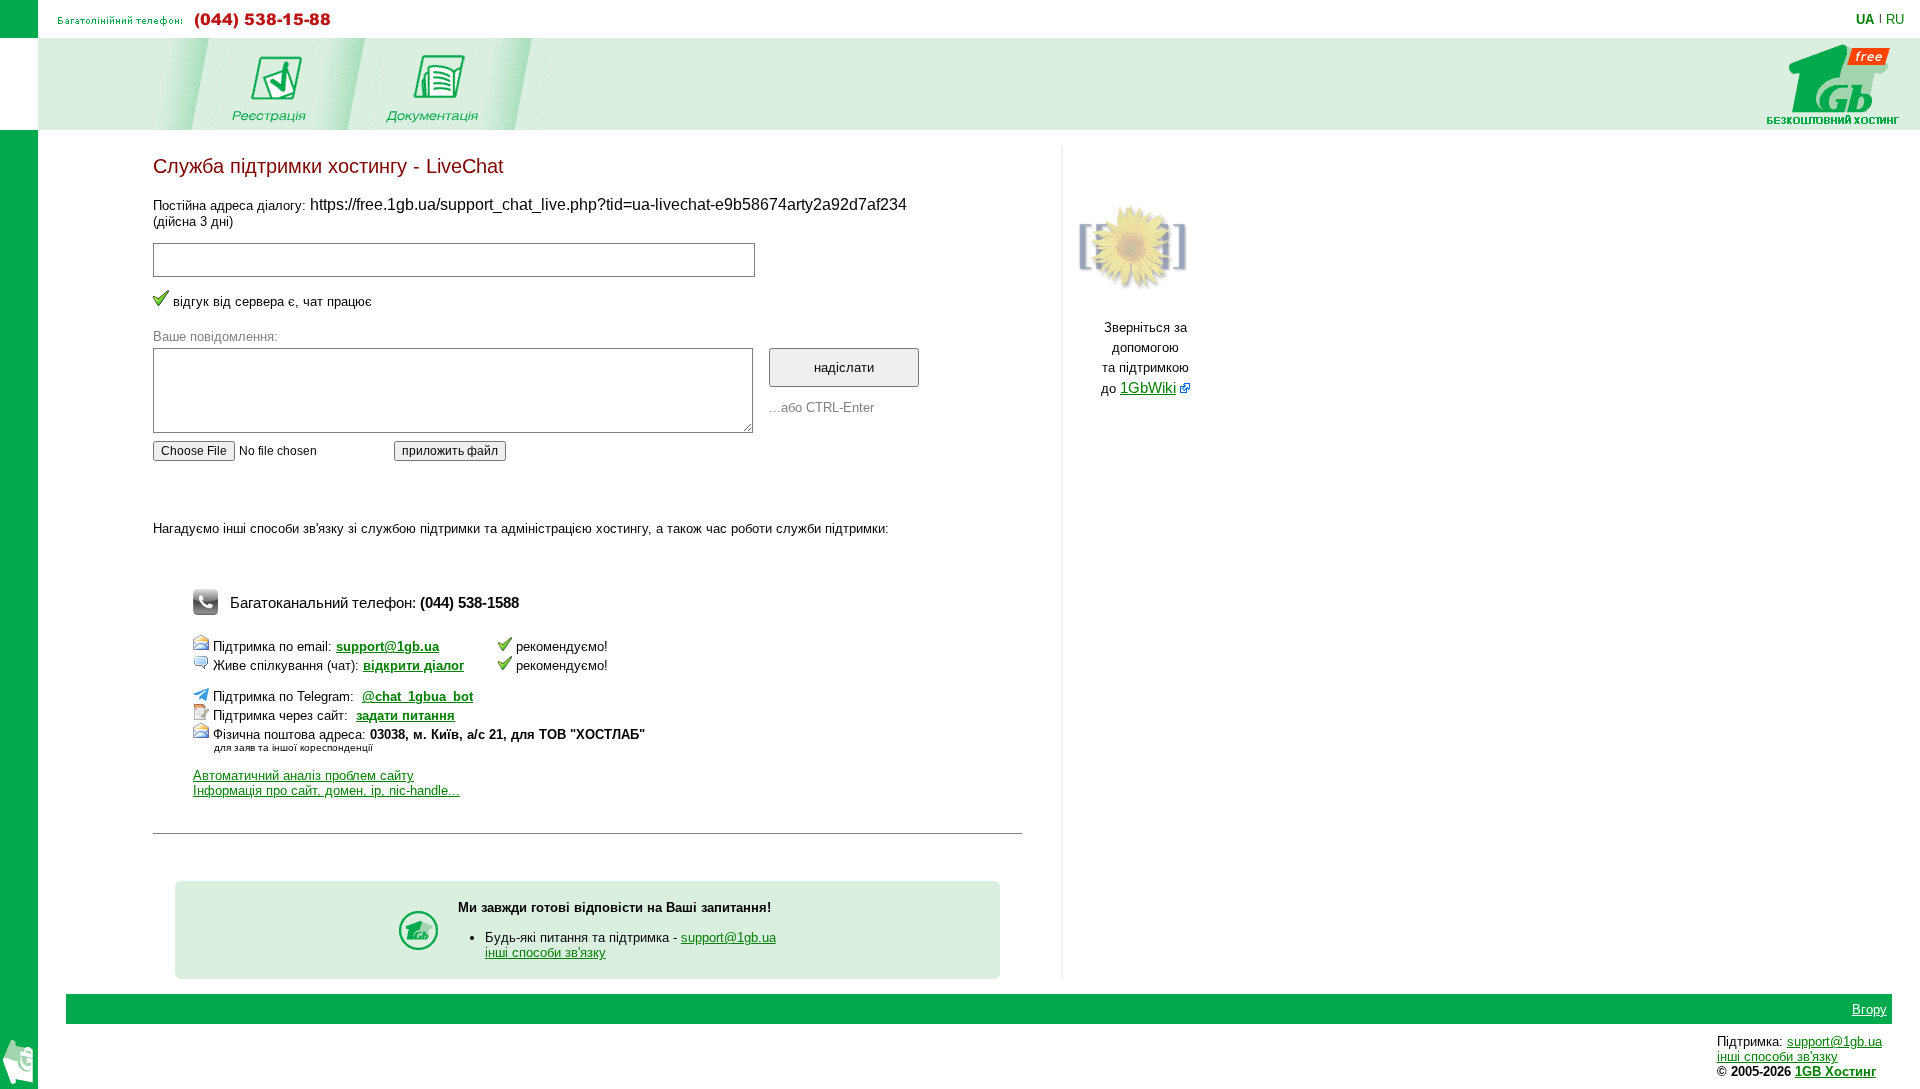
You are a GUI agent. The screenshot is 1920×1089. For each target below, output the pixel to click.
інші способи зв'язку (545, 952)
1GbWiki (1148, 388)
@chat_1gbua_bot (417, 696)
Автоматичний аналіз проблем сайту (303, 775)
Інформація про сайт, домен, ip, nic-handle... (326, 790)
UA (1865, 19)
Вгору (1869, 1009)
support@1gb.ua (387, 646)
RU (1895, 19)
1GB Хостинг (1835, 1071)
